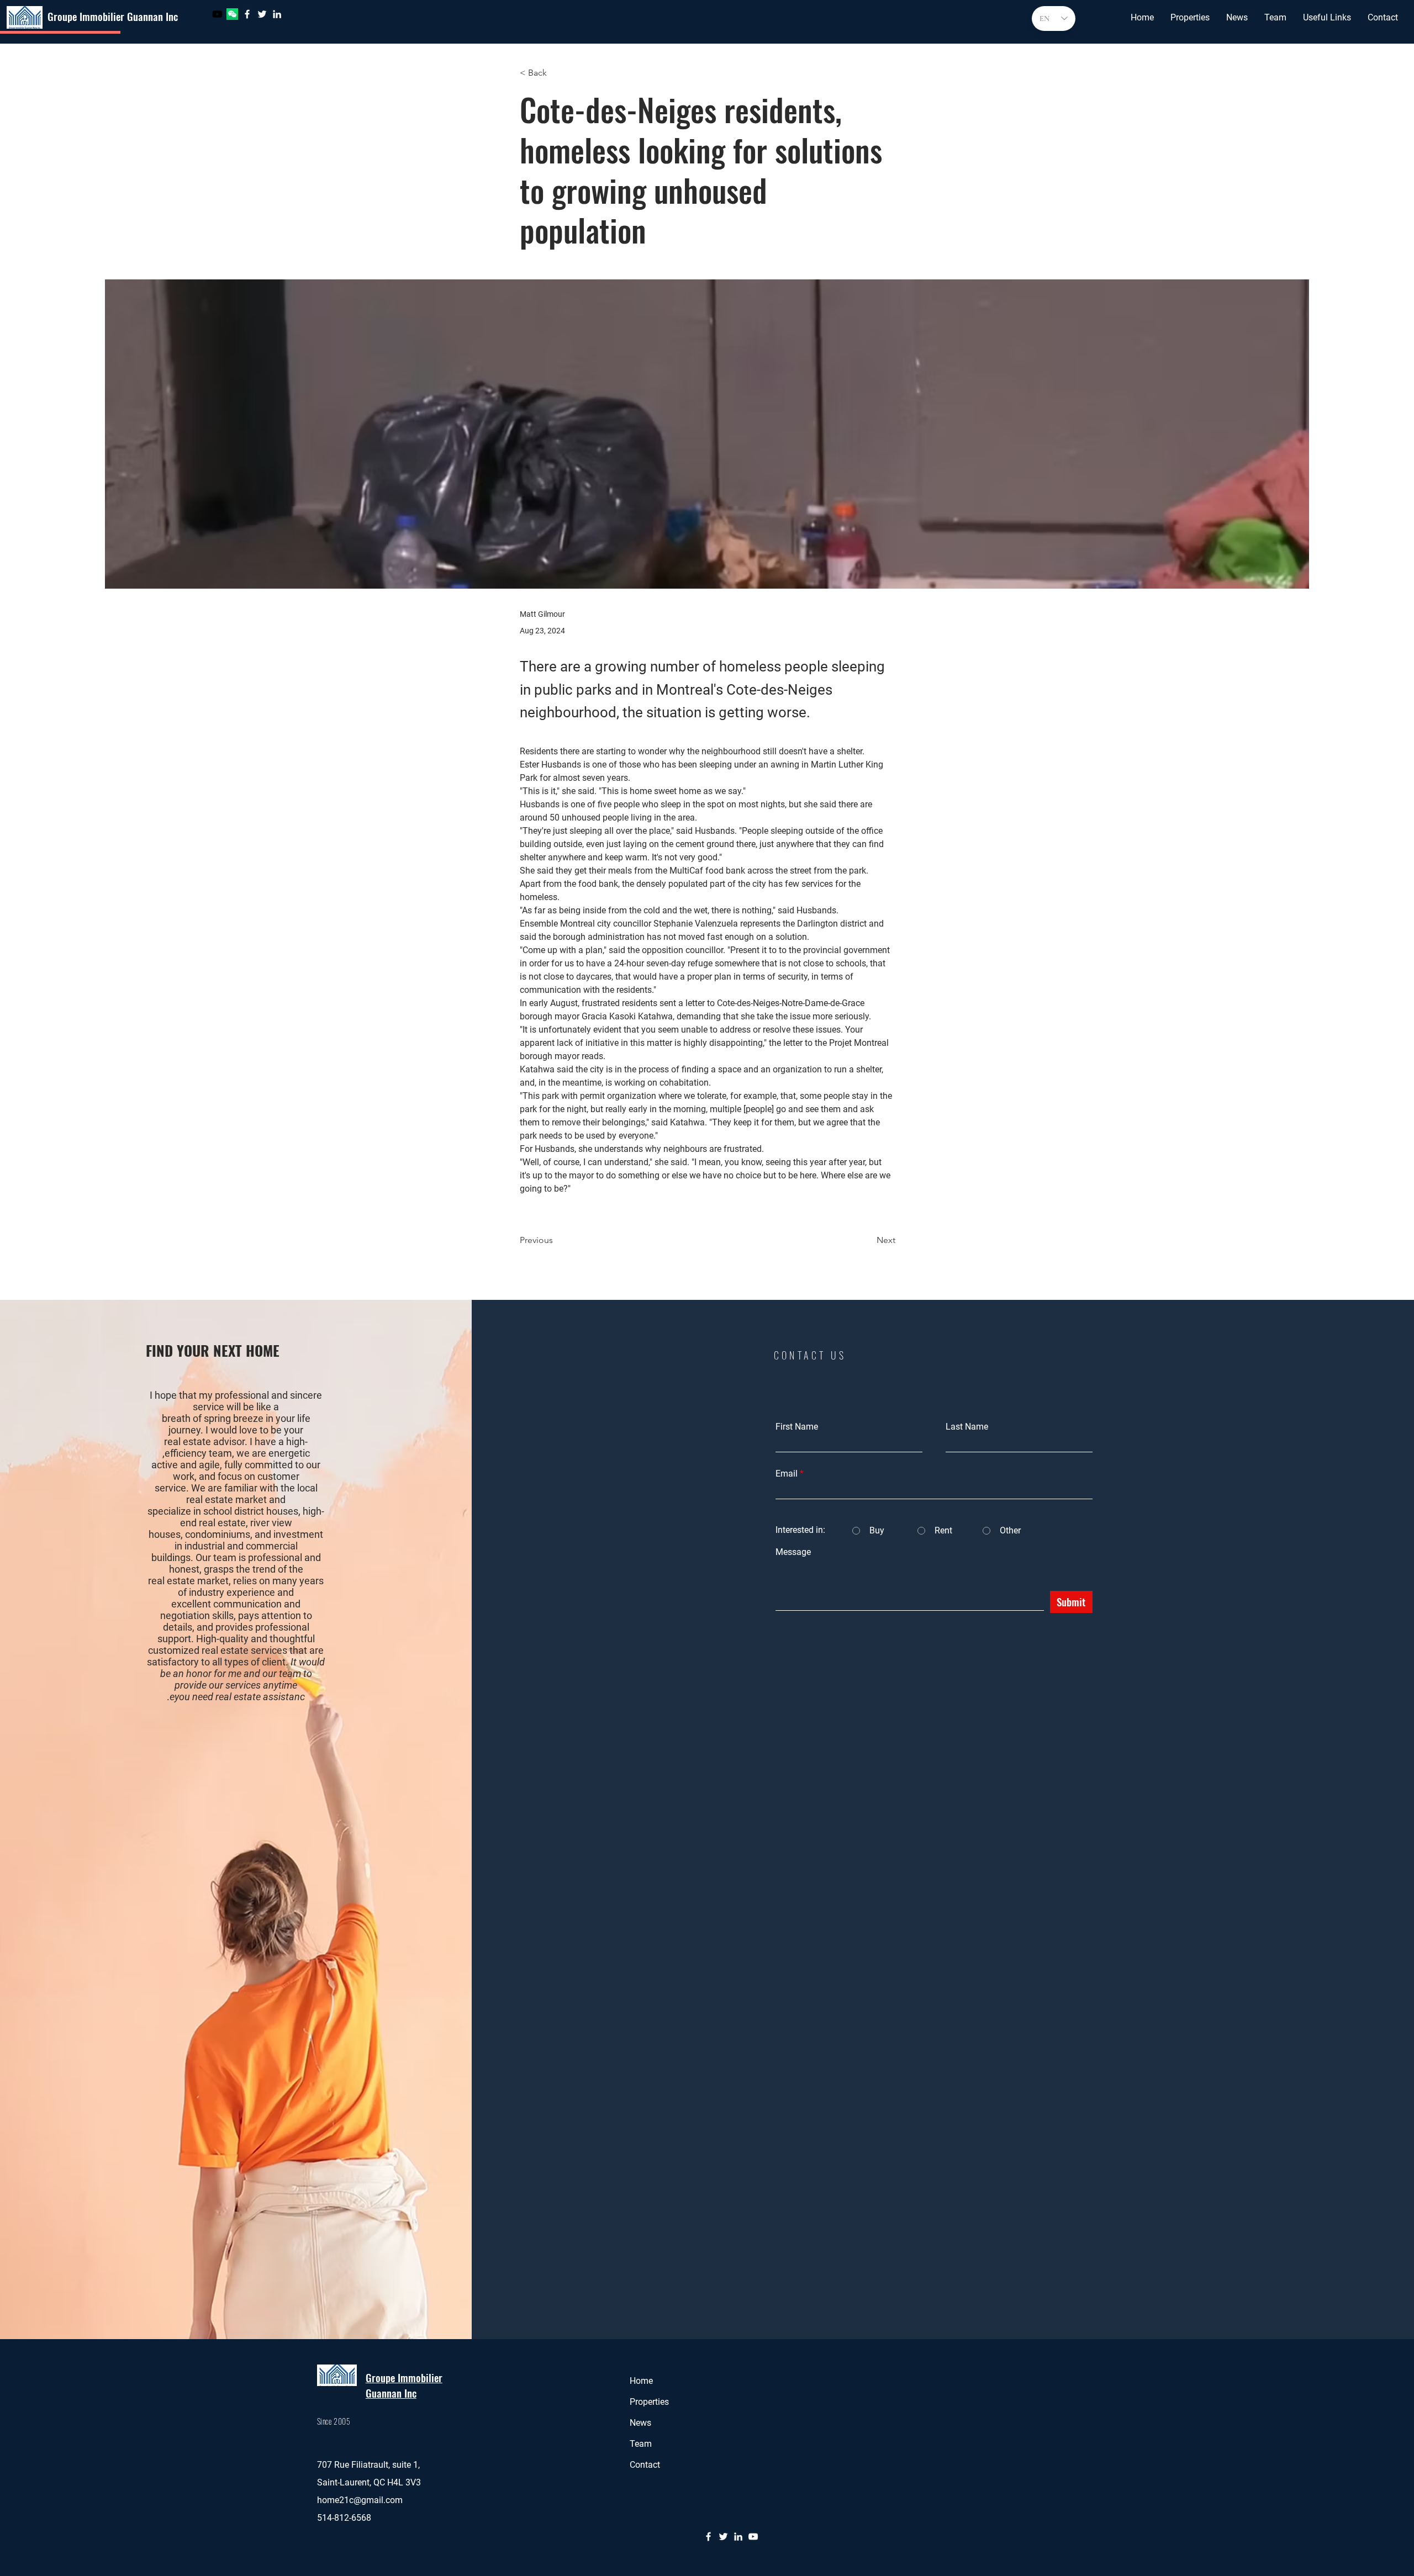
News (640, 2423)
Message (793, 1552)
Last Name (967, 1427)
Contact (645, 2465)
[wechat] (232, 14)
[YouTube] (753, 2537)
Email (787, 1474)
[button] (1190, 18)
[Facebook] (247, 14)
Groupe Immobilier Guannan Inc (113, 16)
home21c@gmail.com (360, 2500)
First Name (797, 1427)
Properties (649, 2402)
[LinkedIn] (277, 14)
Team (641, 2444)
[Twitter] (262, 14)
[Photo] (217, 14)
